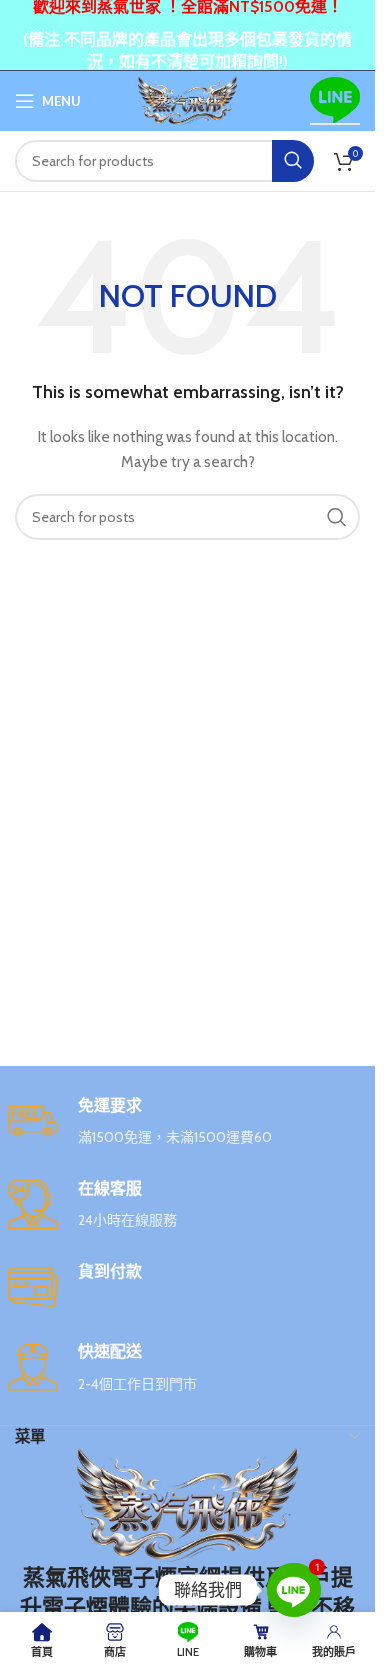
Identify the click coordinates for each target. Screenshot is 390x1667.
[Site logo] (188, 99)
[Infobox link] (188, 1122)
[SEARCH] (293, 161)
